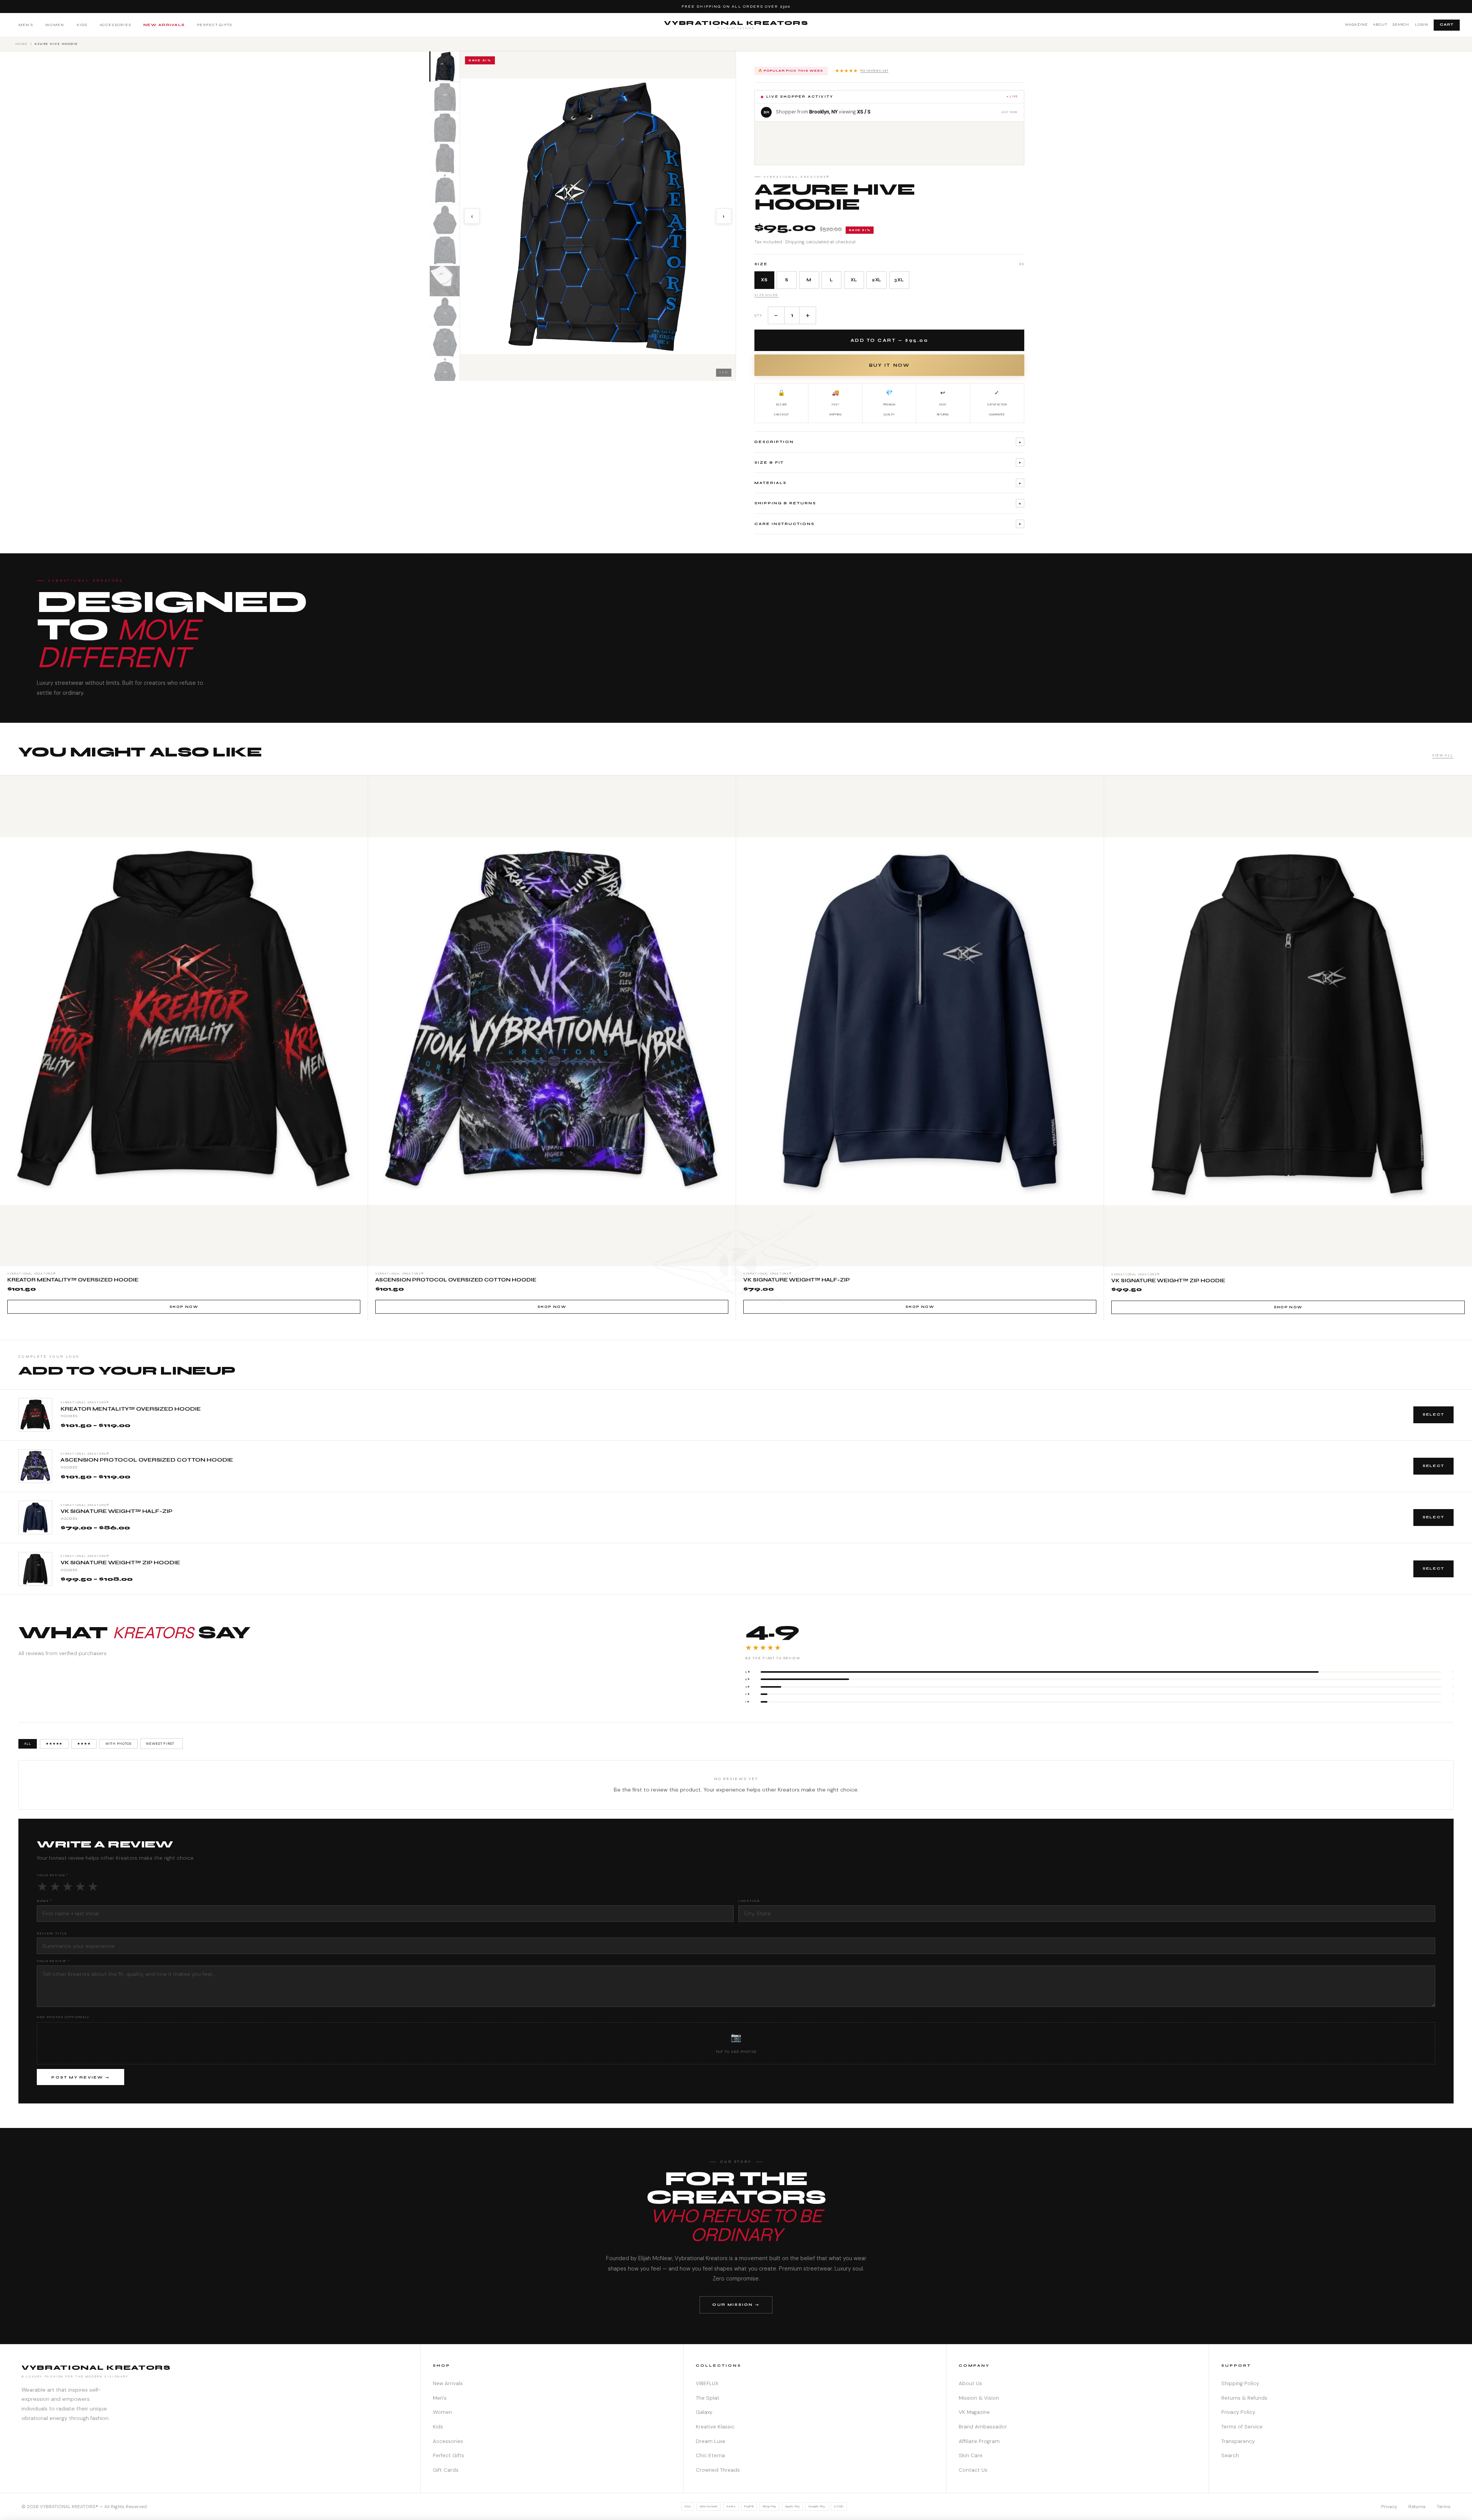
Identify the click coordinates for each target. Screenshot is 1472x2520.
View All (1443, 755)
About (1380, 25)
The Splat (708, 2398)
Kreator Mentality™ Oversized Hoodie (131, 1409)
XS (764, 280)
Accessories (116, 25)
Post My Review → (80, 2077)
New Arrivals (164, 25)
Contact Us (973, 2470)
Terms (1444, 2507)
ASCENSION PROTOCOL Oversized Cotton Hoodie (147, 1460)
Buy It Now (889, 365)
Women (55, 25)
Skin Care (971, 2455)
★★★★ (84, 1744)
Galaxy (704, 2412)
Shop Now (184, 1307)
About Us (970, 2383)
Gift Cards (446, 2470)
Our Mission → (736, 2304)
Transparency (1238, 2441)
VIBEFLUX (707, 2383)
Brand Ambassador (983, 2427)
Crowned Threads (718, 2470)
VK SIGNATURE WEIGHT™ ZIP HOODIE (120, 1563)
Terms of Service (1242, 2427)
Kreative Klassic (715, 2427)
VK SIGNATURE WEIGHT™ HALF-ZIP (117, 1511)
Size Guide (766, 295)
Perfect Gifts (214, 25)
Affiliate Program (979, 2441)
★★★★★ (862, 71)
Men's (26, 25)
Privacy (1389, 2507)
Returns (1417, 2507)
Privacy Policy (1238, 2412)
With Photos (119, 1744)
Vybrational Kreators (736, 25)
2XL (877, 280)
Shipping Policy (1240, 2383)
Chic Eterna (710, 2455)
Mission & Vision (979, 2398)
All (28, 1744)
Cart (1447, 25)
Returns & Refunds (1244, 2398)
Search (1401, 25)
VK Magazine (974, 2412)
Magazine (1356, 25)
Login (1422, 25)
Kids (82, 25)
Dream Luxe (711, 2441)
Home (22, 44)
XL (854, 280)
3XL (899, 280)
